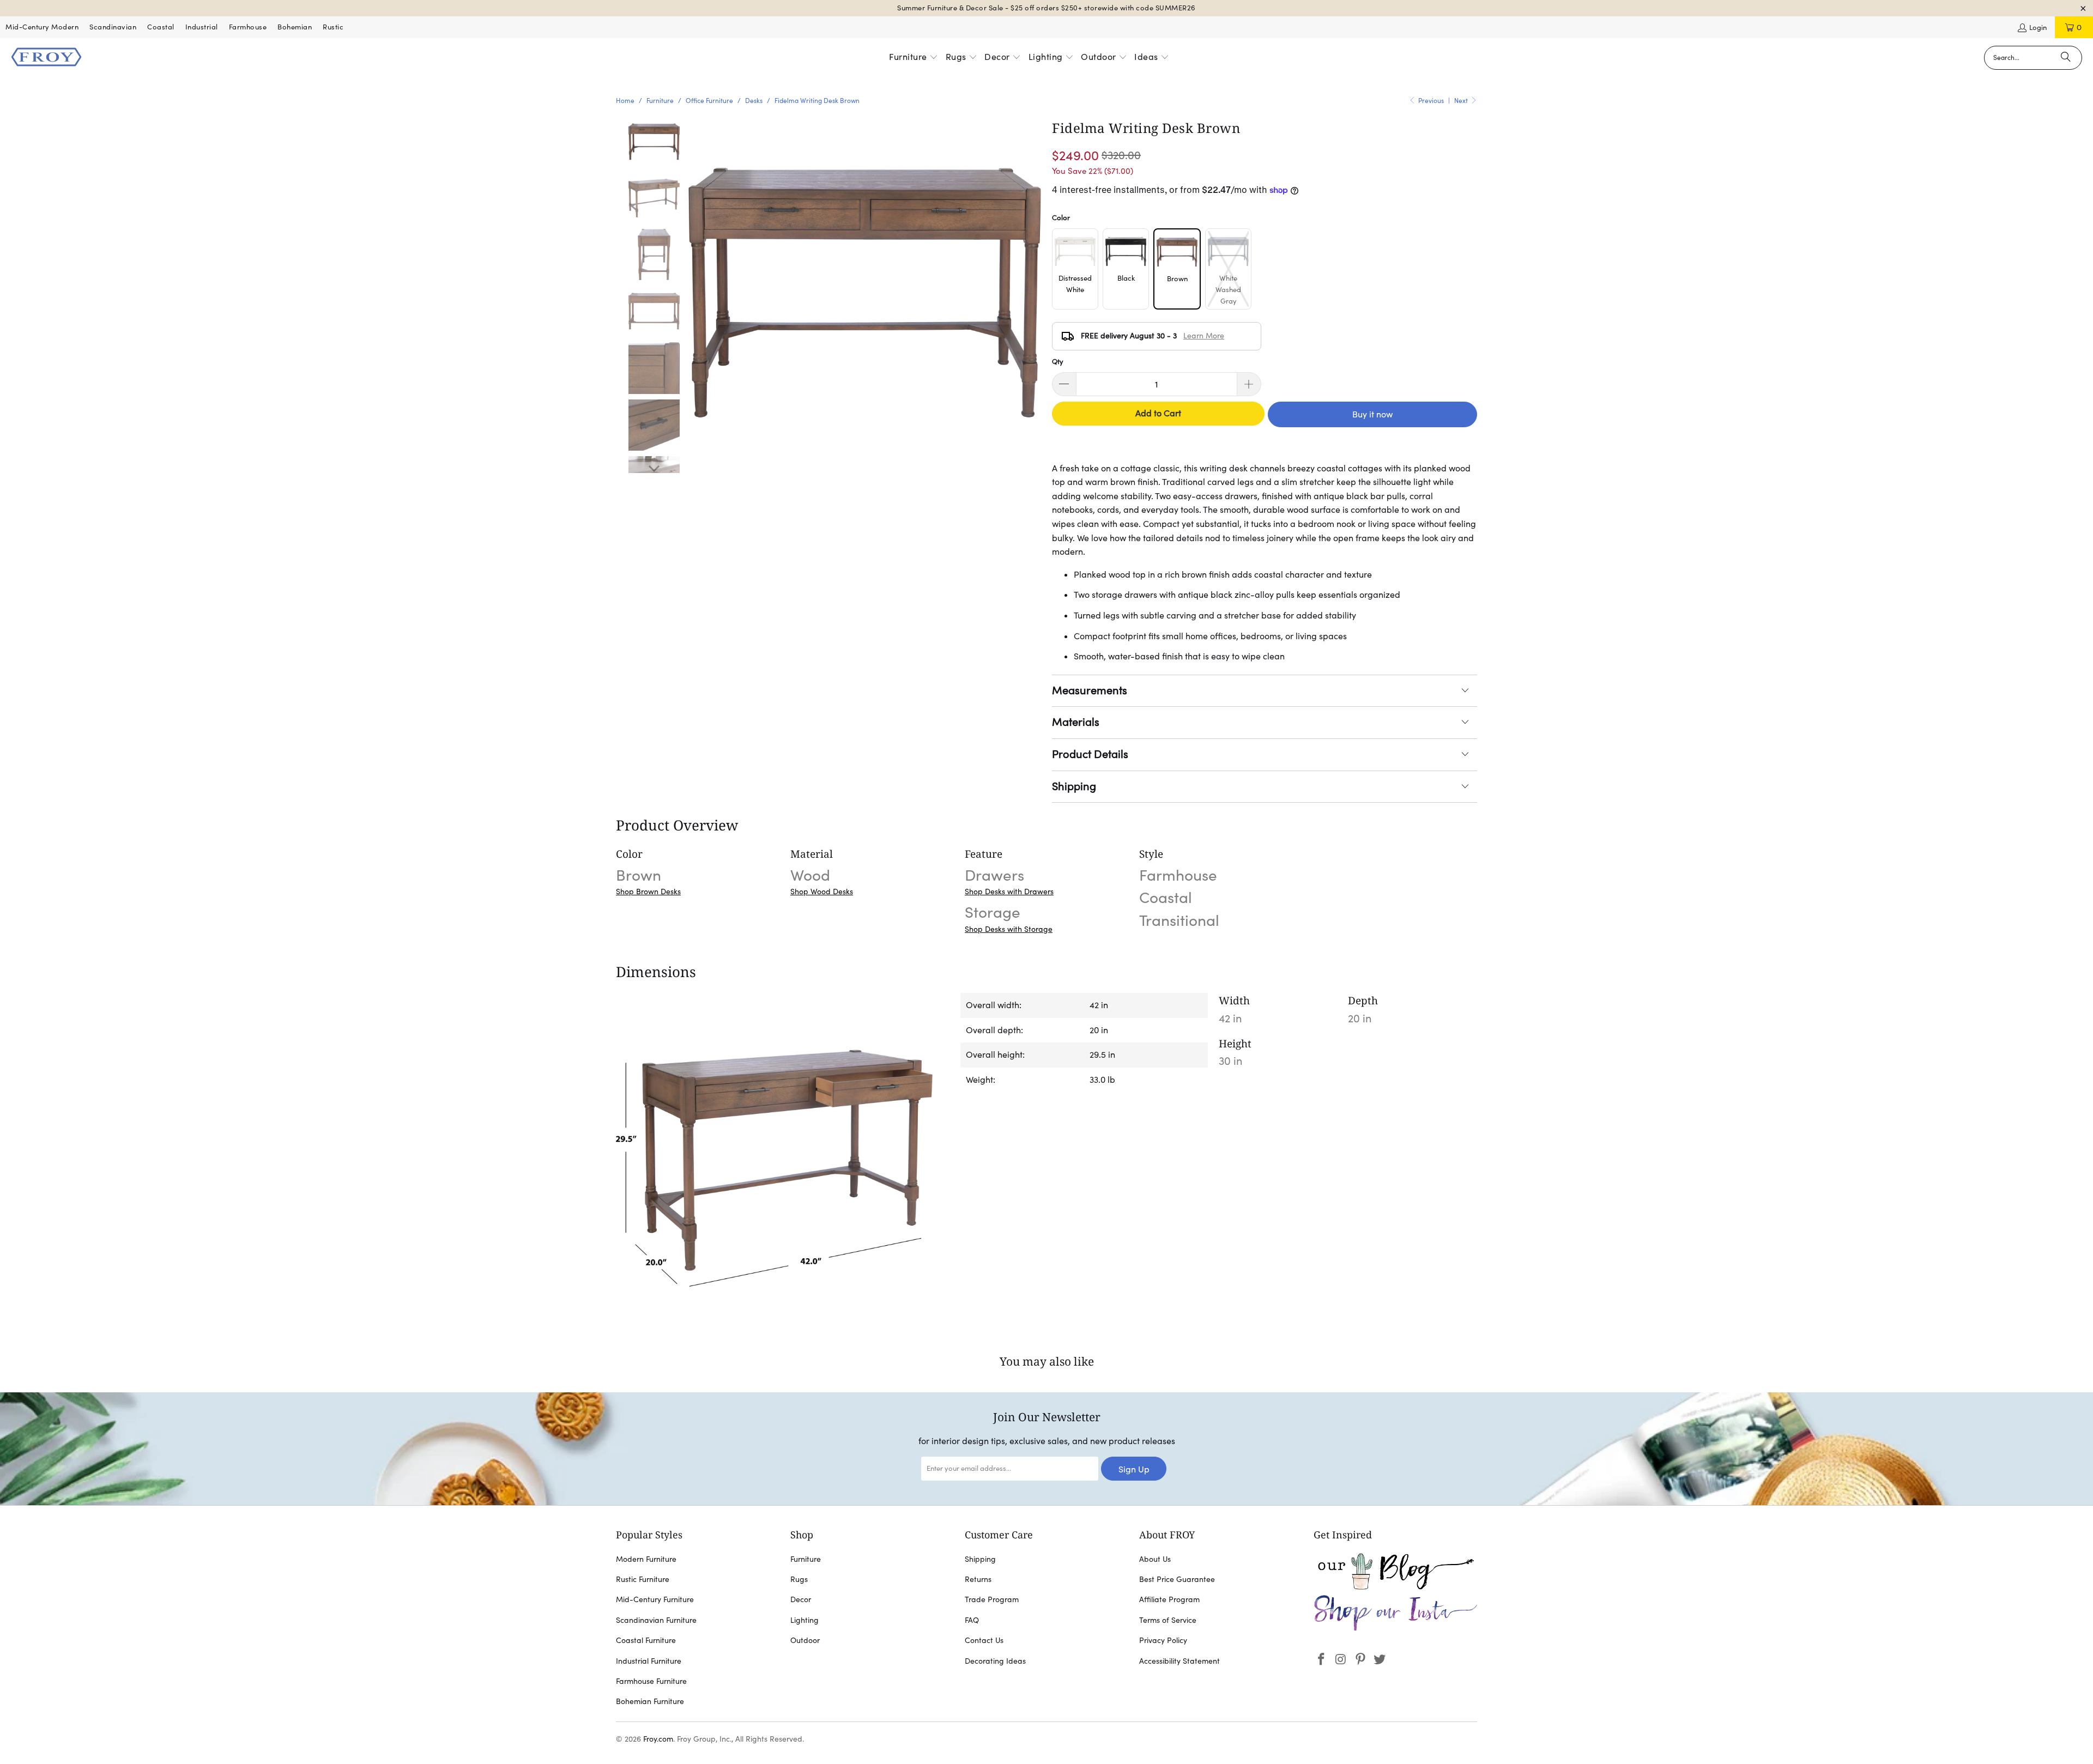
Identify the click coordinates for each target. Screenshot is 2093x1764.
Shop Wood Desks (822, 892)
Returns (978, 1579)
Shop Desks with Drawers (1009, 892)
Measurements (1090, 690)
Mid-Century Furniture (655, 1599)
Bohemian (295, 27)
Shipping (1074, 786)
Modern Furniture (646, 1559)
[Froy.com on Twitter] (1380, 1660)
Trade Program (992, 1599)
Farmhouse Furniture (651, 1681)
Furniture (806, 1559)
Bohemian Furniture (650, 1701)
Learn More (1204, 336)
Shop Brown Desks (648, 892)
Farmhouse (248, 27)
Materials (1076, 722)
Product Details (1090, 754)
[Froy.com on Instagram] (1341, 1660)
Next (1462, 101)
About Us (1155, 1559)
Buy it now (1372, 414)
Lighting (804, 1620)
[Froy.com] (46, 58)
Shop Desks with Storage (1009, 929)
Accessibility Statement (1179, 1661)
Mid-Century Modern (42, 27)
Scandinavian (113, 27)
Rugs (799, 1579)
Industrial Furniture (649, 1661)
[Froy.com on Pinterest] (1360, 1660)
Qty (1058, 362)
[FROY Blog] (1395, 1587)
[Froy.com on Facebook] (1322, 1660)
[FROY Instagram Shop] (1395, 1629)
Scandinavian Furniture (656, 1620)
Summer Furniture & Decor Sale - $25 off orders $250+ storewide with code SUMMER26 (1046, 8)
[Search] (2066, 58)
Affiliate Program (1169, 1599)
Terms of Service (1168, 1620)
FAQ (972, 1620)
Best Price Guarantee (1177, 1579)
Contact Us (984, 1640)
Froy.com (658, 1739)
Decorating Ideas (995, 1661)
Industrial (202, 27)
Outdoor (805, 1640)
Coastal (161, 27)
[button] (914, 58)
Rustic (333, 27)
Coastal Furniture (646, 1640)
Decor (801, 1599)
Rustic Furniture (643, 1579)
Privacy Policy (1163, 1640)
